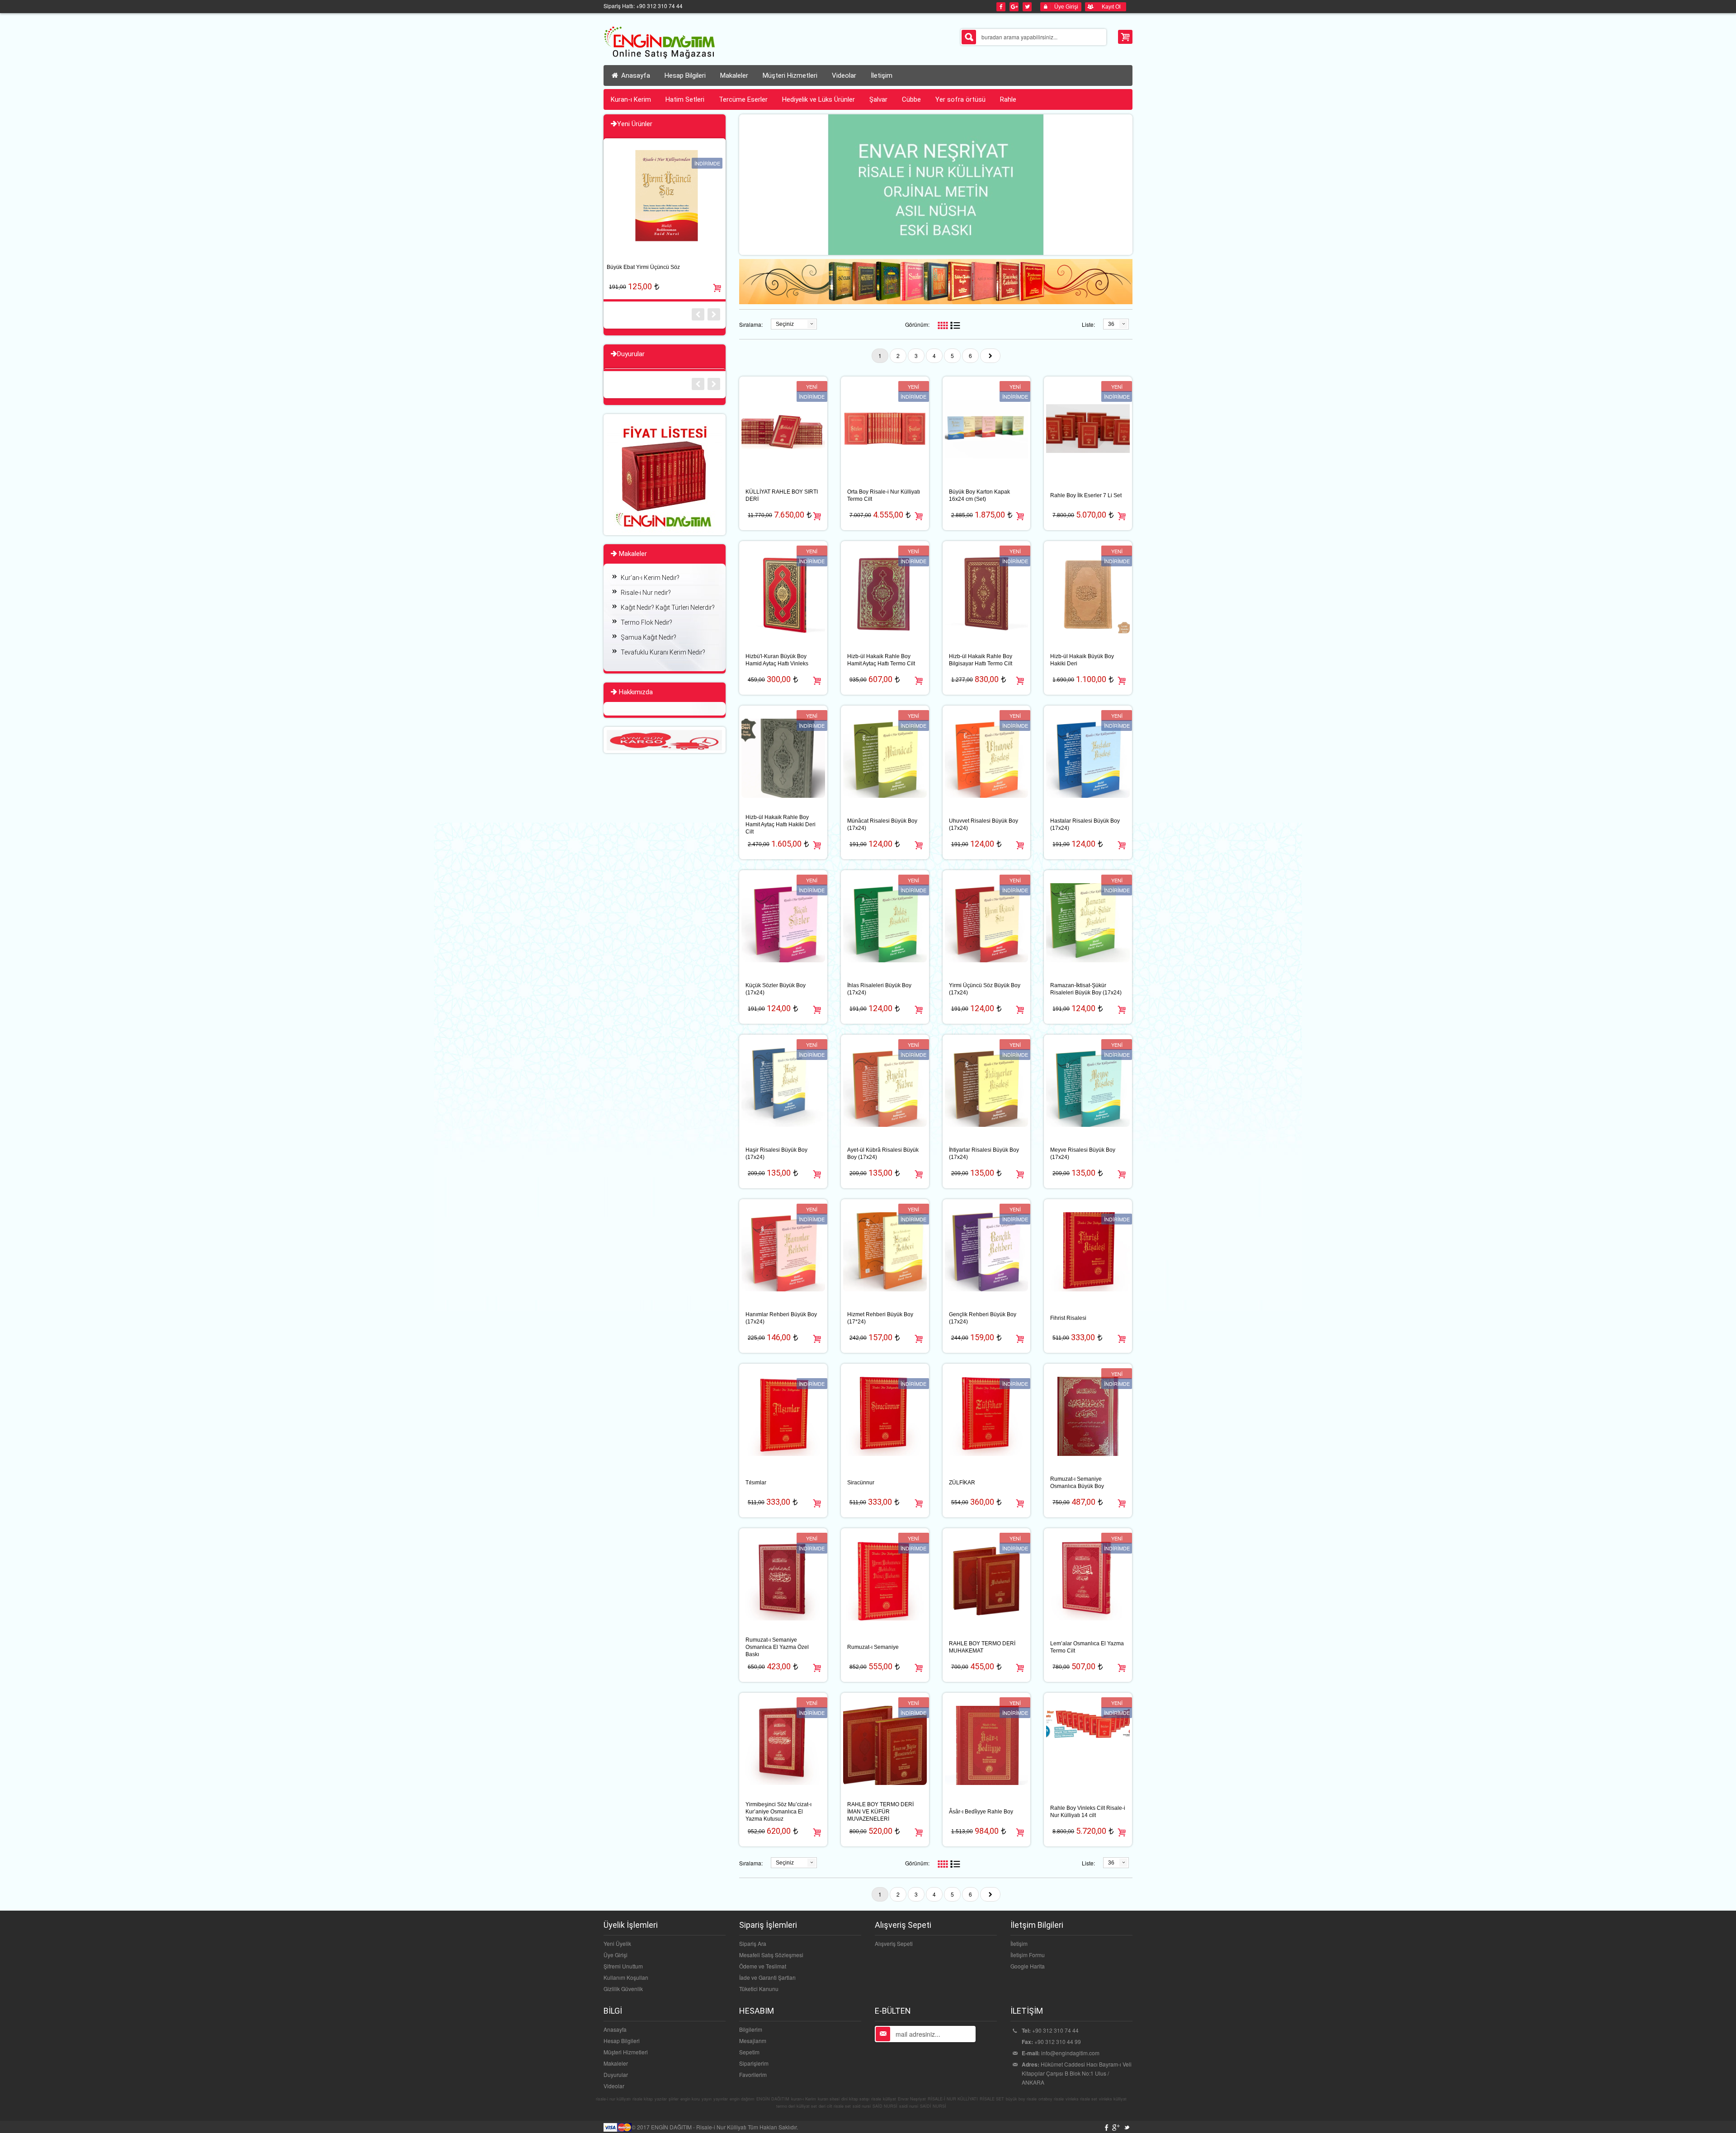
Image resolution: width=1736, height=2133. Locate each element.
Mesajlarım (753, 2041)
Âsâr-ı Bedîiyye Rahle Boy (981, 1812)
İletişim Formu (1028, 1955)
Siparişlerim (754, 2063)
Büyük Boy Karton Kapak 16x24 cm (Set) (979, 495)
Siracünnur (861, 1483)
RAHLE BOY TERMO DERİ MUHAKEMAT (982, 1647)
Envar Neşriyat (912, 2099)
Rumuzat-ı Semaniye (873, 1647)
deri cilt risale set (835, 2106)
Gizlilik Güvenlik (623, 1989)
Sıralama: (751, 324)
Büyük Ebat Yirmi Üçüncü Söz (643, 267)
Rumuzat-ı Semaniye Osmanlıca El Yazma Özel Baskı (777, 1647)
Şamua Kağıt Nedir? (649, 637)
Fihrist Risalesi (1068, 1318)
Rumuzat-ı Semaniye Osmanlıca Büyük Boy (1077, 1483)
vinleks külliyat (1113, 2099)
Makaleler (616, 2063)
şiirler (674, 2099)
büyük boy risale (1021, 2099)
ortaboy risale (1051, 2099)
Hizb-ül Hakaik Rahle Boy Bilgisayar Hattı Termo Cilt (981, 660)
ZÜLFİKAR (962, 1483)
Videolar (614, 2086)
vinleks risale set (1081, 2099)
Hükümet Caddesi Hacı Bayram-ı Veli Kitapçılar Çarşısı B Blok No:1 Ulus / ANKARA (1077, 2073)
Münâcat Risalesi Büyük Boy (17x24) (882, 824)
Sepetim (749, 2052)
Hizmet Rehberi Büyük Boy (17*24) (880, 1318)
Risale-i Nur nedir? (646, 593)
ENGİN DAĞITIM (773, 2099)
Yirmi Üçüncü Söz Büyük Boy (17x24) (985, 989)
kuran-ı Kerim (804, 2099)
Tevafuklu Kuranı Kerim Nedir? (663, 652)
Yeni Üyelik (617, 1943)
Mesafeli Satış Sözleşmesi (771, 1955)
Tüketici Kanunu (759, 1989)
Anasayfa (635, 75)
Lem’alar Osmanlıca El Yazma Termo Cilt (1087, 1647)
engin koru (690, 2099)
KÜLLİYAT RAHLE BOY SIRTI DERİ (782, 495)
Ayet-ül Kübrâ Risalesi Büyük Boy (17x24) (883, 1154)
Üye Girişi (616, 1955)
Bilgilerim (751, 2029)
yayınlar (721, 2099)
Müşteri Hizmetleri (626, 2052)
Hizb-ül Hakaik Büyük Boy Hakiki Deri (1082, 660)
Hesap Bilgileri (622, 2041)
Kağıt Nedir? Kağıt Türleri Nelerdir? (668, 607)
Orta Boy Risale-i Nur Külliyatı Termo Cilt (884, 495)
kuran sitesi (829, 2099)
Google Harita (1028, 1966)
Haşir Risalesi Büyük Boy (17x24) (776, 1154)
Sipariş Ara (753, 1943)
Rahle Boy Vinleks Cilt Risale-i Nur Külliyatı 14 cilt (1088, 1812)
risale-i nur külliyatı (613, 2099)
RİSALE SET (992, 2099)
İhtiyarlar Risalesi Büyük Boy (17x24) (984, 1154)
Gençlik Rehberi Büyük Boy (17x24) (983, 1318)
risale (876, 2099)
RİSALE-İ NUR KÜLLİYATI (953, 2099)
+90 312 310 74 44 (1055, 2030)
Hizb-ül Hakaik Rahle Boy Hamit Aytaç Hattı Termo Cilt (881, 660)
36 (1111, 324)
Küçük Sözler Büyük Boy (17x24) (776, 989)
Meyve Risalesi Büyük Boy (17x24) (1083, 1154)
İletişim (1019, 1943)
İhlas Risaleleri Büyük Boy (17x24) (879, 989)
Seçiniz (785, 324)
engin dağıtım (742, 2099)
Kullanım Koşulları (626, 1977)
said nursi (862, 2106)
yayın (707, 2099)
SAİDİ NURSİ (933, 2106)
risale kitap (643, 2099)
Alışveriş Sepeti (894, 1943)
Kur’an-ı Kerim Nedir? (650, 578)
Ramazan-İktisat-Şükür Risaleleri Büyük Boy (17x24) (1086, 989)
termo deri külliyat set (797, 2106)
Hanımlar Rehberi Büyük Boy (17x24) (781, 1318)
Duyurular (616, 2074)
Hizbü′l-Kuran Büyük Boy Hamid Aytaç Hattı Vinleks (777, 660)
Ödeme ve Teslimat (763, 1966)
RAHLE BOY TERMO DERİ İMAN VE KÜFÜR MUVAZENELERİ (880, 1812)
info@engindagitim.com (1070, 2053)
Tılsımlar (756, 1483)
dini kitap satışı (855, 2099)
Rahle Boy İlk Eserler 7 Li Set (1086, 495)
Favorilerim (753, 2074)
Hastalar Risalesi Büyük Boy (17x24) (1085, 824)
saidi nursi (909, 2106)
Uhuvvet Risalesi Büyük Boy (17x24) (984, 824)
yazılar (661, 2099)
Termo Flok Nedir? (646, 622)
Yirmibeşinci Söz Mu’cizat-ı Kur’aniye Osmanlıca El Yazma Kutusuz (778, 1812)
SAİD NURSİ (885, 2106)
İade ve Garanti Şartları (767, 1977)
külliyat (889, 2099)
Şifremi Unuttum (623, 1966)
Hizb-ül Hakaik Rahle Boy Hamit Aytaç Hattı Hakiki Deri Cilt (781, 824)
